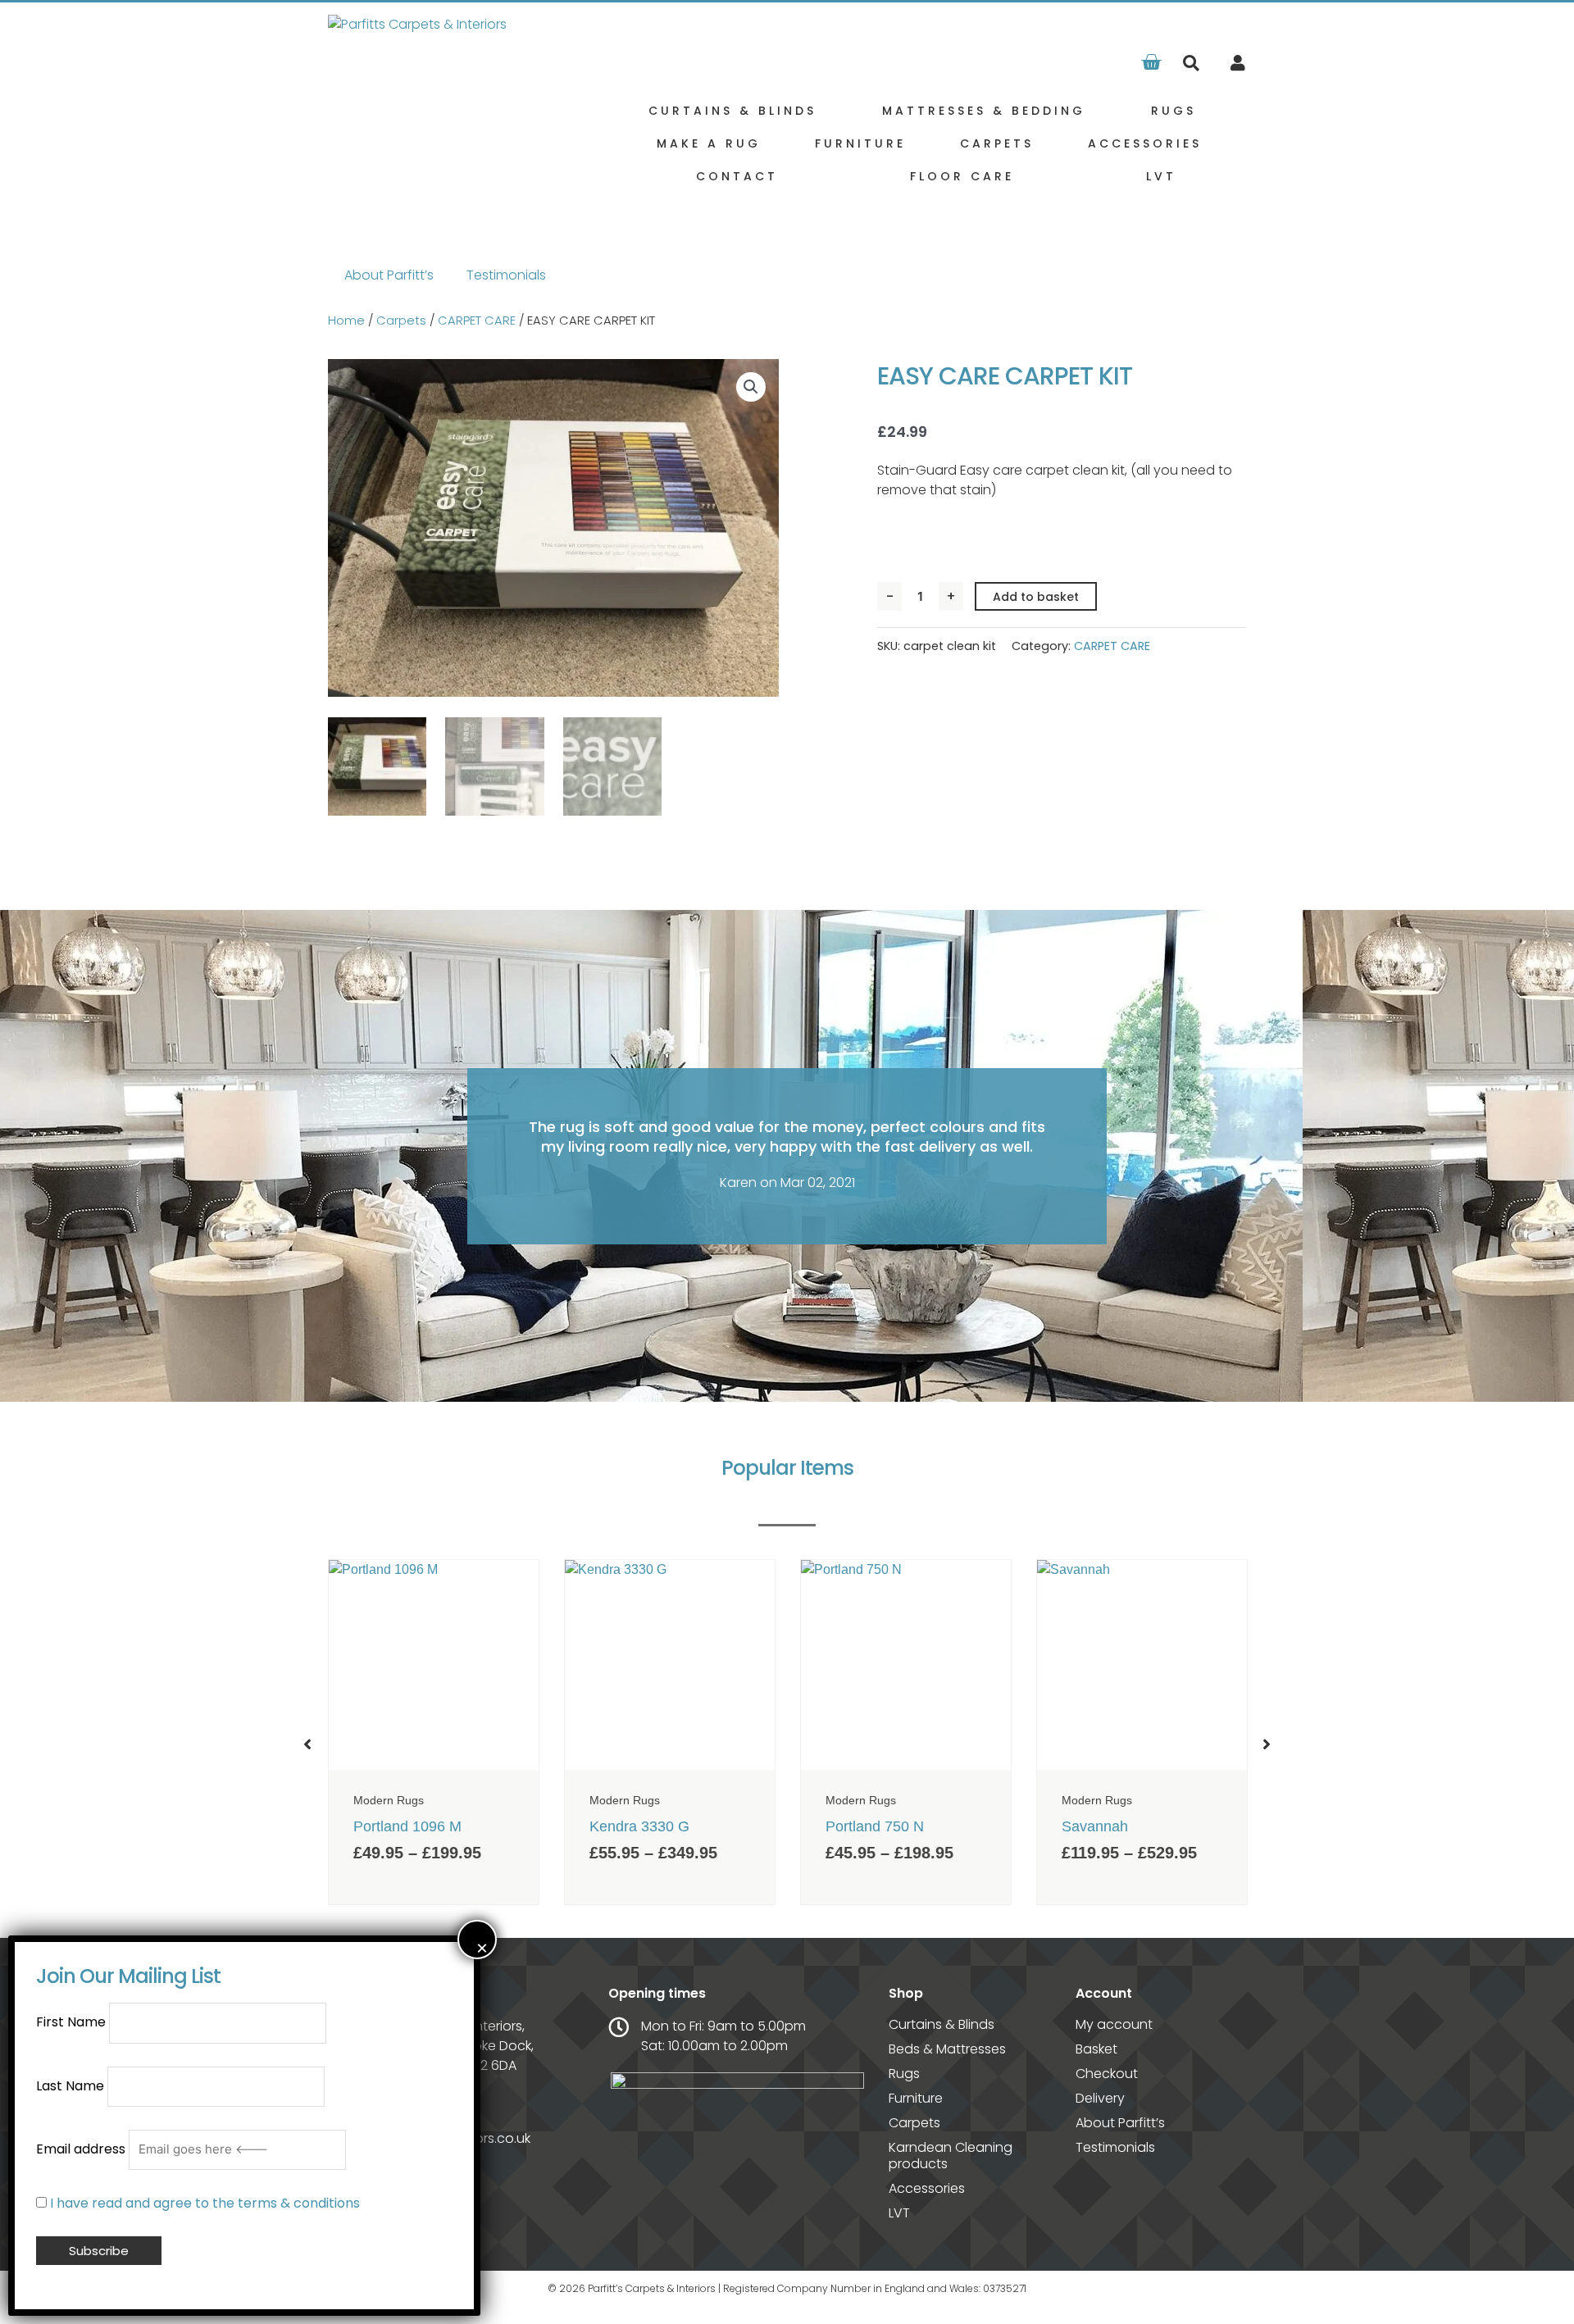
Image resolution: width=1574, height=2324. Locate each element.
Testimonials (506, 275)
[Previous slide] (307, 1744)
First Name (71, 2023)
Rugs (1174, 111)
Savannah (1095, 1826)
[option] (434, 1732)
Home (346, 321)
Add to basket (1036, 597)
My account (1114, 2025)
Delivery (1100, 2099)
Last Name (70, 2086)
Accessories (1145, 143)
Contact (737, 176)
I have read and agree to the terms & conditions (205, 2203)
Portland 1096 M (407, 1826)
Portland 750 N (875, 1826)
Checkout (1107, 2074)
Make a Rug (709, 143)
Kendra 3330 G (639, 1826)
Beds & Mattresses (947, 2049)
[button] (1192, 64)
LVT (1161, 176)
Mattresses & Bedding (984, 111)
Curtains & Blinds (732, 111)
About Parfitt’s (389, 275)
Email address (81, 2149)
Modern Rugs (389, 1800)
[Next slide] (1267, 1744)
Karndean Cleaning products (951, 2156)
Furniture (860, 143)
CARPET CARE (477, 321)
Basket (1096, 2049)
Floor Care (962, 176)
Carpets (997, 143)
